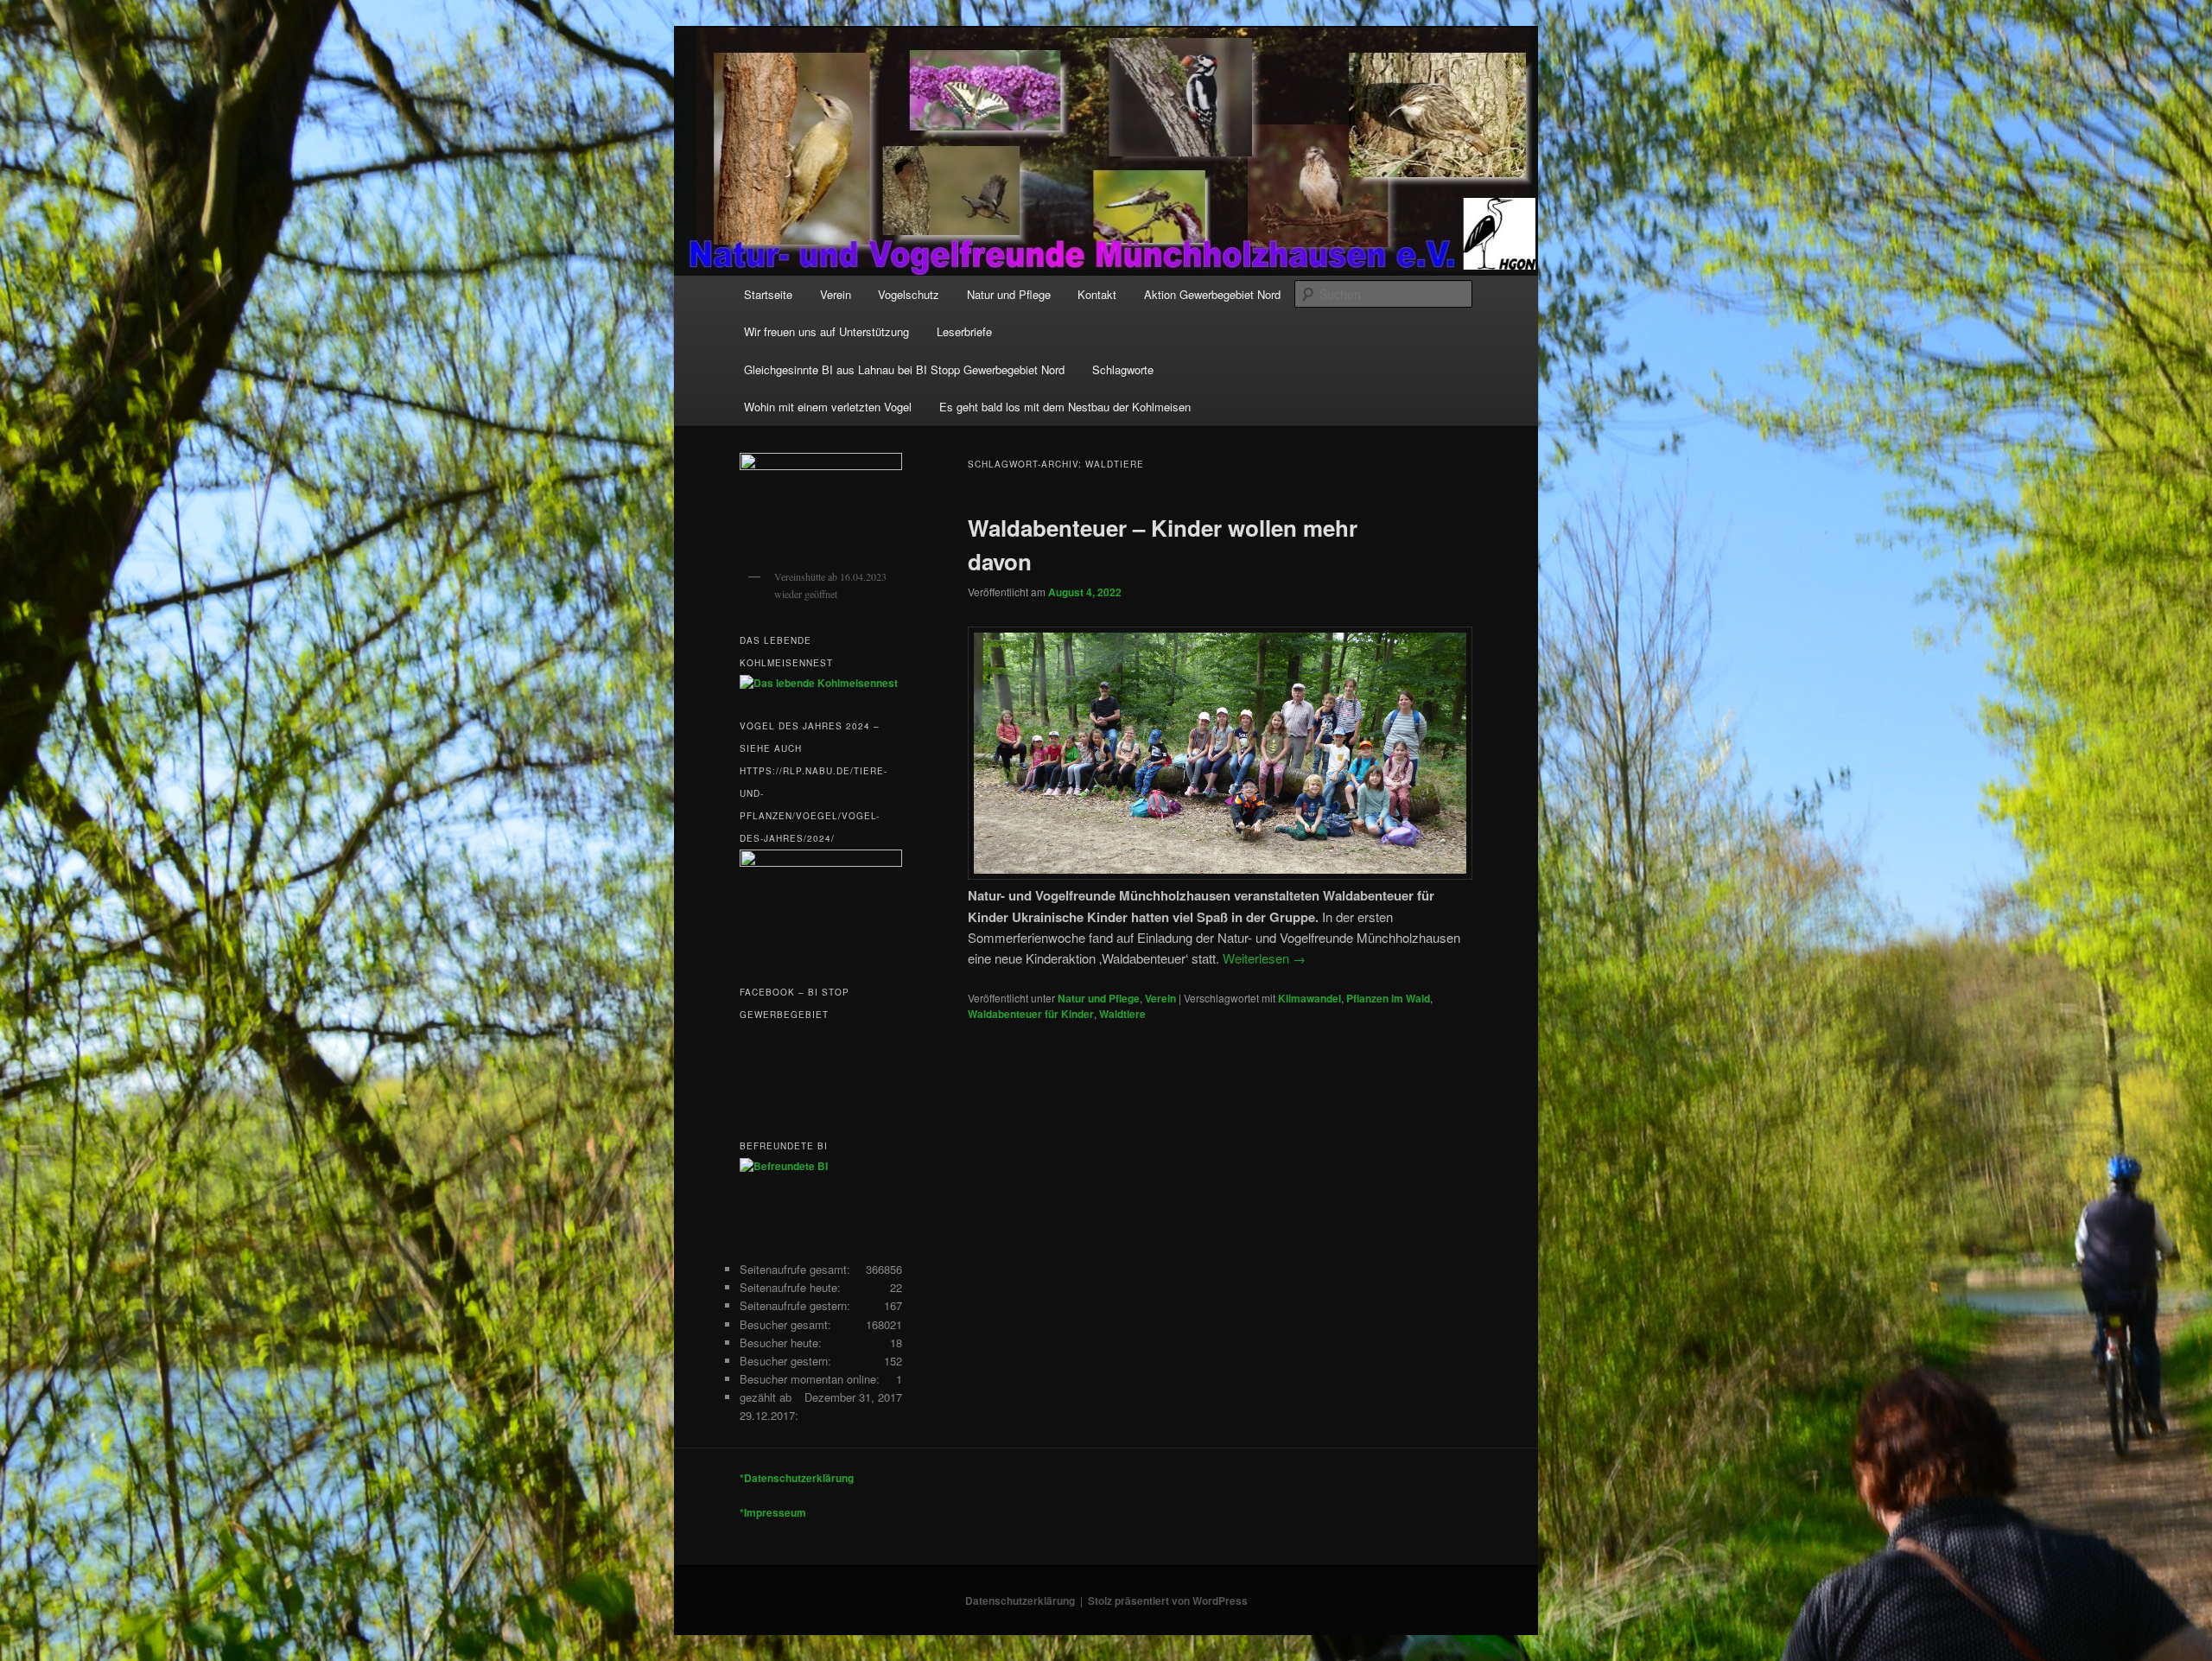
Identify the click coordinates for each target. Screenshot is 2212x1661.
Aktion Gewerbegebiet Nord (1212, 294)
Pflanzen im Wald (1388, 998)
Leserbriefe (964, 331)
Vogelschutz (909, 294)
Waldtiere (1122, 1014)
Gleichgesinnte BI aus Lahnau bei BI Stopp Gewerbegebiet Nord (904, 369)
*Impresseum (773, 1512)
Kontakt (1097, 294)
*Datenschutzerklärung (797, 1478)
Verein (836, 294)
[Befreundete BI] (784, 1166)
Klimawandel (1309, 998)
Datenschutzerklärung (1020, 1601)
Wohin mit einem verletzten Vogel (828, 407)
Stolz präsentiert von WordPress (1168, 1601)
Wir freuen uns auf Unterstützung (826, 331)
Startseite (768, 294)
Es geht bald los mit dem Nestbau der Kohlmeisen (1065, 407)
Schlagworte (1123, 369)
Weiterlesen (1264, 958)
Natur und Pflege (1009, 294)
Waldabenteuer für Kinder (1031, 1014)
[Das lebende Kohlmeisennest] (819, 683)
